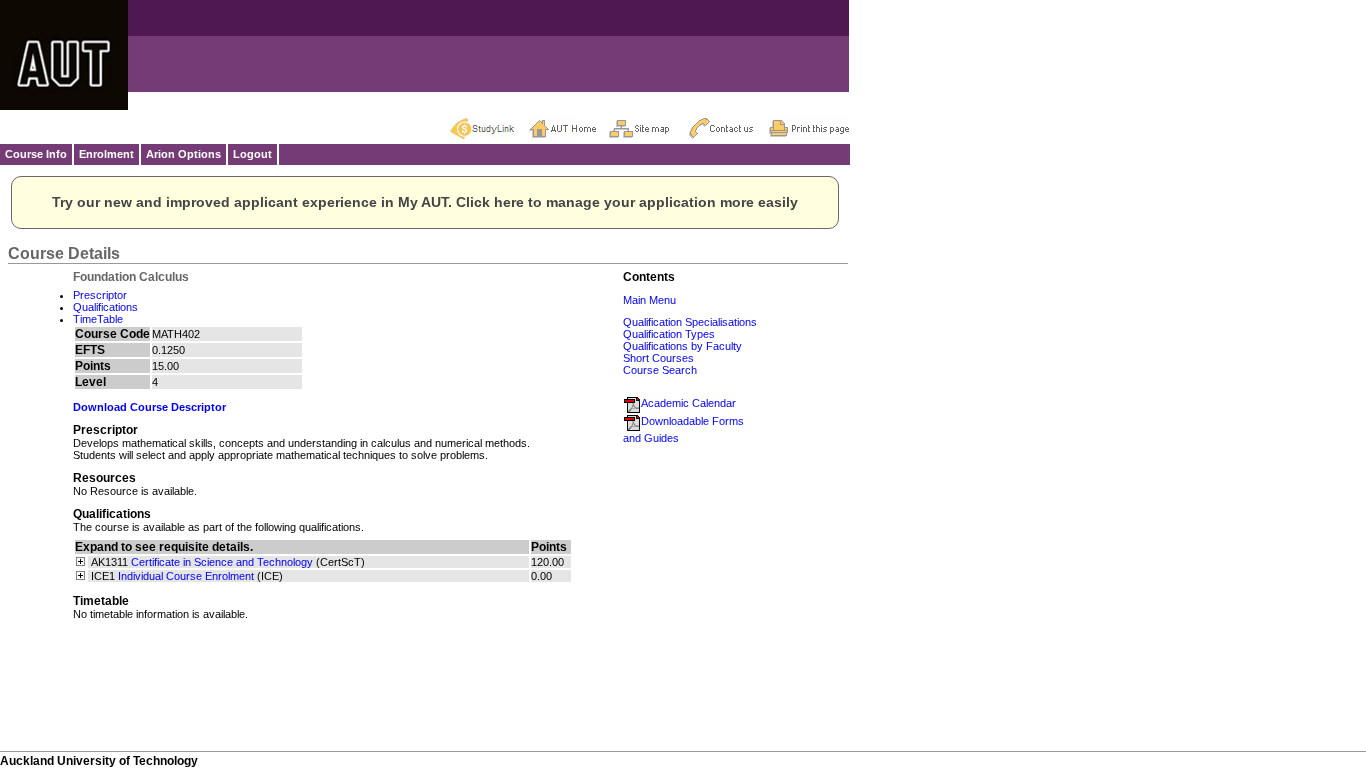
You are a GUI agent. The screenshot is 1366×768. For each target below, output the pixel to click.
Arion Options (183, 154)
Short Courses (658, 358)
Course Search (660, 370)
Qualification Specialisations (690, 322)
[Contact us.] (729, 128)
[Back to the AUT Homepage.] (569, 128)
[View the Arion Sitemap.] (649, 128)
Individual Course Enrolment (186, 576)
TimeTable (98, 319)
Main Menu (649, 300)
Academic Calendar (688, 403)
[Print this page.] (809, 128)
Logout (252, 154)
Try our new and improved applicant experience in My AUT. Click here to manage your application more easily (425, 202)
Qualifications (105, 307)
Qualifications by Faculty (682, 346)
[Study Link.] (489, 128)
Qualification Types (669, 334)
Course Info (36, 154)
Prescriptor (100, 295)
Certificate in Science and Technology (222, 562)
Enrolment (106, 154)
